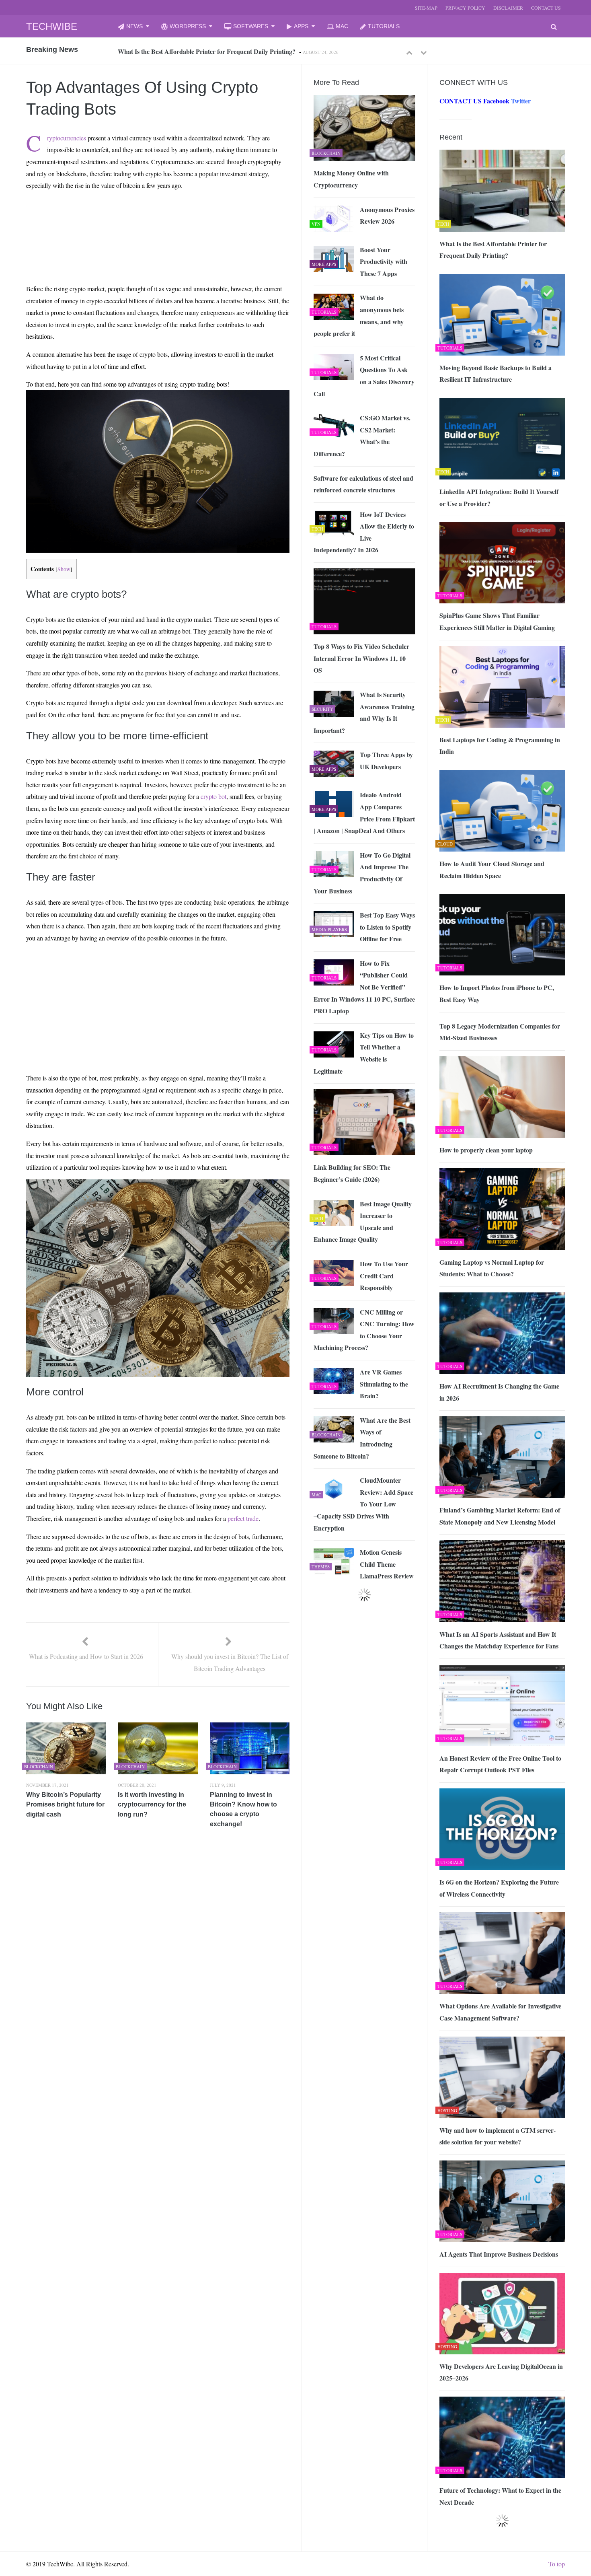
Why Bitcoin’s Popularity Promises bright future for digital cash (65, 1804)
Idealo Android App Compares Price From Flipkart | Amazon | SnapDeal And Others (364, 813)
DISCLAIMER (508, 8)
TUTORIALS (384, 26)
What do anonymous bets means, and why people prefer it (359, 315)
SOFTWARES (251, 26)
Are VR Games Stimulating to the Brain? (384, 1384)
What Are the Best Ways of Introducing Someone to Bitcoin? (362, 1438)
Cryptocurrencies (67, 138)
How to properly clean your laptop (486, 1150)
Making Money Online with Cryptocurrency (351, 179)
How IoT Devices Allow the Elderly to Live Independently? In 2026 (364, 532)
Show (64, 569)
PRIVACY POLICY (465, 8)
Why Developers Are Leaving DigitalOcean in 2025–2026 (501, 2372)
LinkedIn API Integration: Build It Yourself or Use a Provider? (499, 497)
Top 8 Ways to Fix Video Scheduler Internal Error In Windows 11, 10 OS (361, 658)
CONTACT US (546, 8)
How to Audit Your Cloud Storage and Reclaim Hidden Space (492, 869)
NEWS (134, 26)
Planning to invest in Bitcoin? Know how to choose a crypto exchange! (243, 1809)
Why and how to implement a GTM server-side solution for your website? (498, 2136)
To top (557, 2564)
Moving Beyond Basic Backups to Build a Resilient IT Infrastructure (211, 51)
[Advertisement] (143, 216)
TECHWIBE (52, 26)
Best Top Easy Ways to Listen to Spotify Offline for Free (387, 927)
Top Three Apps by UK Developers (386, 760)
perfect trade (243, 1518)
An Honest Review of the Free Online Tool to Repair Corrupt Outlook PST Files (500, 1764)
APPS (301, 26)
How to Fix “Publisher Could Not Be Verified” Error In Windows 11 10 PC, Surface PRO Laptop (364, 987)
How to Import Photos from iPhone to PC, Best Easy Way (497, 993)
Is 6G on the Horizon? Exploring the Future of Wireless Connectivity (499, 1888)
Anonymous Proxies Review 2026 (387, 215)
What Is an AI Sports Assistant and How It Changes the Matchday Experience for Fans (499, 1640)
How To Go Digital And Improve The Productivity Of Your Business (362, 873)
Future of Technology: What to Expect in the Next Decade (500, 2496)
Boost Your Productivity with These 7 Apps (384, 261)
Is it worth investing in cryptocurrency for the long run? (152, 1804)
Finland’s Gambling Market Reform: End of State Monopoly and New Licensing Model (500, 1516)
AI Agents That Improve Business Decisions (499, 2254)
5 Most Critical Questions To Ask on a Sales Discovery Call (364, 376)
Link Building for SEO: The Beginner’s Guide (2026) (352, 1173)
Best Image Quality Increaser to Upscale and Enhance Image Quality (363, 1222)
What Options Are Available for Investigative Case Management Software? (500, 2012)
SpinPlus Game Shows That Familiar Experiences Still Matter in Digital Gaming (497, 621)
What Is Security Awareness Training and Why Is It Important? (364, 712)
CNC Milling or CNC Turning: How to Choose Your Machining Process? (364, 1330)
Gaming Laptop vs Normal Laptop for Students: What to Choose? (492, 1268)
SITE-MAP (426, 8)
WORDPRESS (188, 26)
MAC (342, 26)
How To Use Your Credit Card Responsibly (384, 1276)
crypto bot (213, 796)
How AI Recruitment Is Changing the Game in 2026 (499, 1392)
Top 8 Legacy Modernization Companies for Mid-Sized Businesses (500, 1032)
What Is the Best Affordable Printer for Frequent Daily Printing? (493, 250)
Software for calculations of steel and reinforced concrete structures (363, 484)
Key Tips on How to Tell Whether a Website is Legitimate (364, 1053)
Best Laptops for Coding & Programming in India (500, 746)
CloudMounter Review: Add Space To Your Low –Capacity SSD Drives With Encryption (363, 1504)
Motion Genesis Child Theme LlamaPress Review (387, 1564)
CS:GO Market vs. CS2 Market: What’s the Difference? (362, 436)
